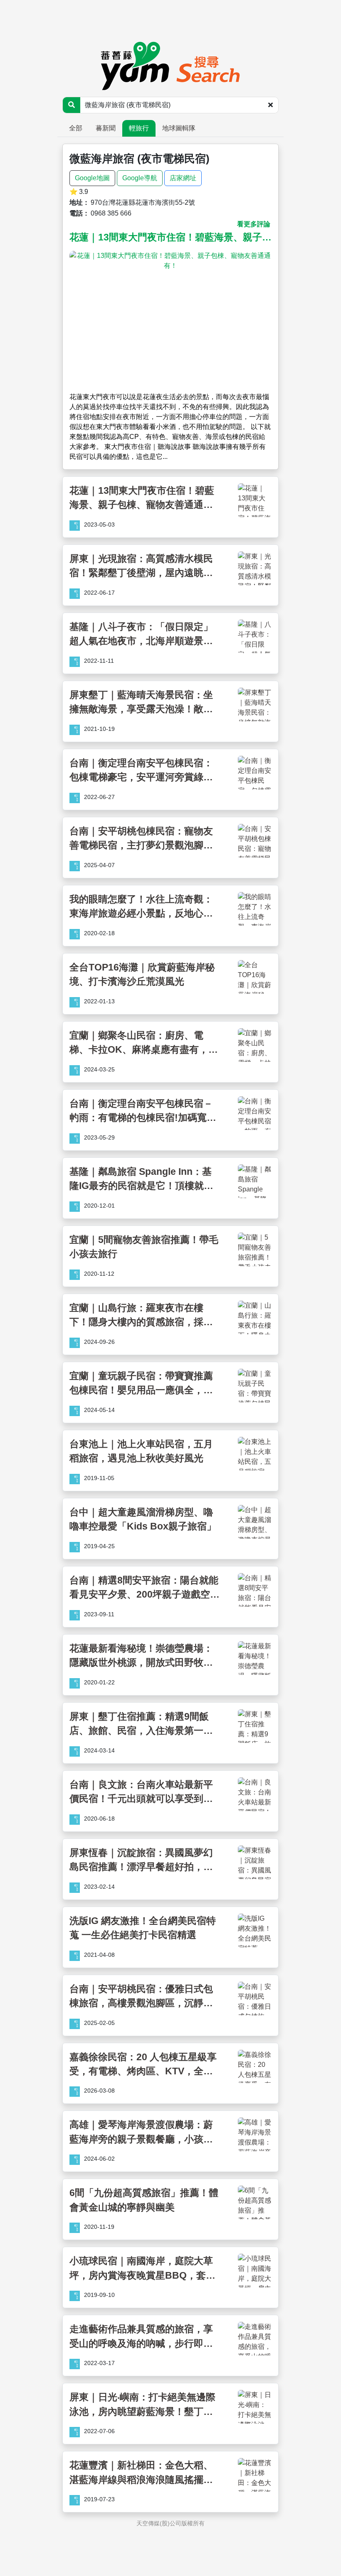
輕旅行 (139, 128)
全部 (76, 128)
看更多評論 (254, 224)
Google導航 (140, 178)
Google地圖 (92, 178)
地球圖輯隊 (179, 128)
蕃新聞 (106, 128)
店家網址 (183, 178)
